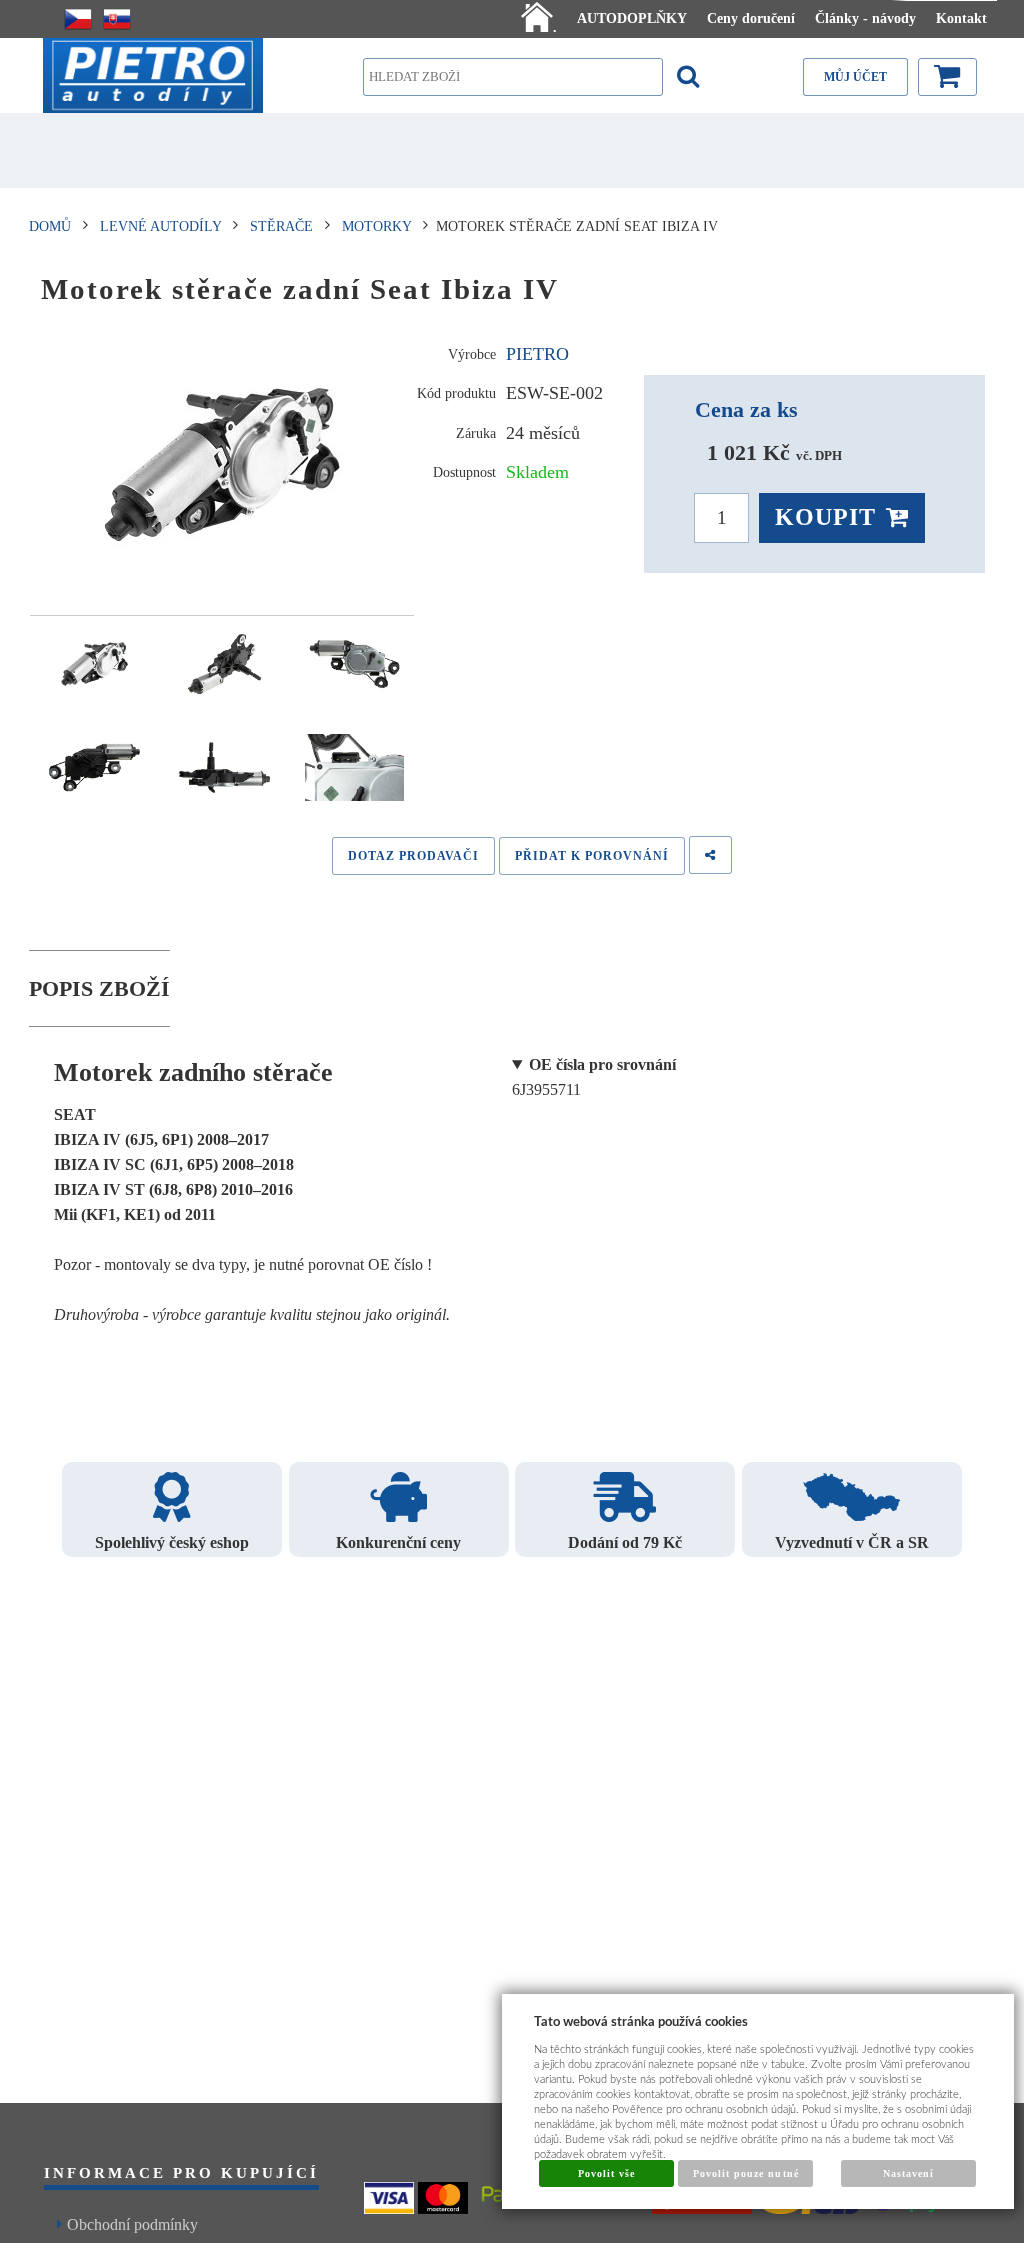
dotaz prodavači (413, 856)
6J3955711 (594, 1077)
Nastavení (908, 2173)
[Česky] (78, 19)
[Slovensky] (117, 19)
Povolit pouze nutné (746, 2173)
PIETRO (537, 354)
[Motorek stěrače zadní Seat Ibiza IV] (222, 465)
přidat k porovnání (592, 856)
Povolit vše (606, 2173)
